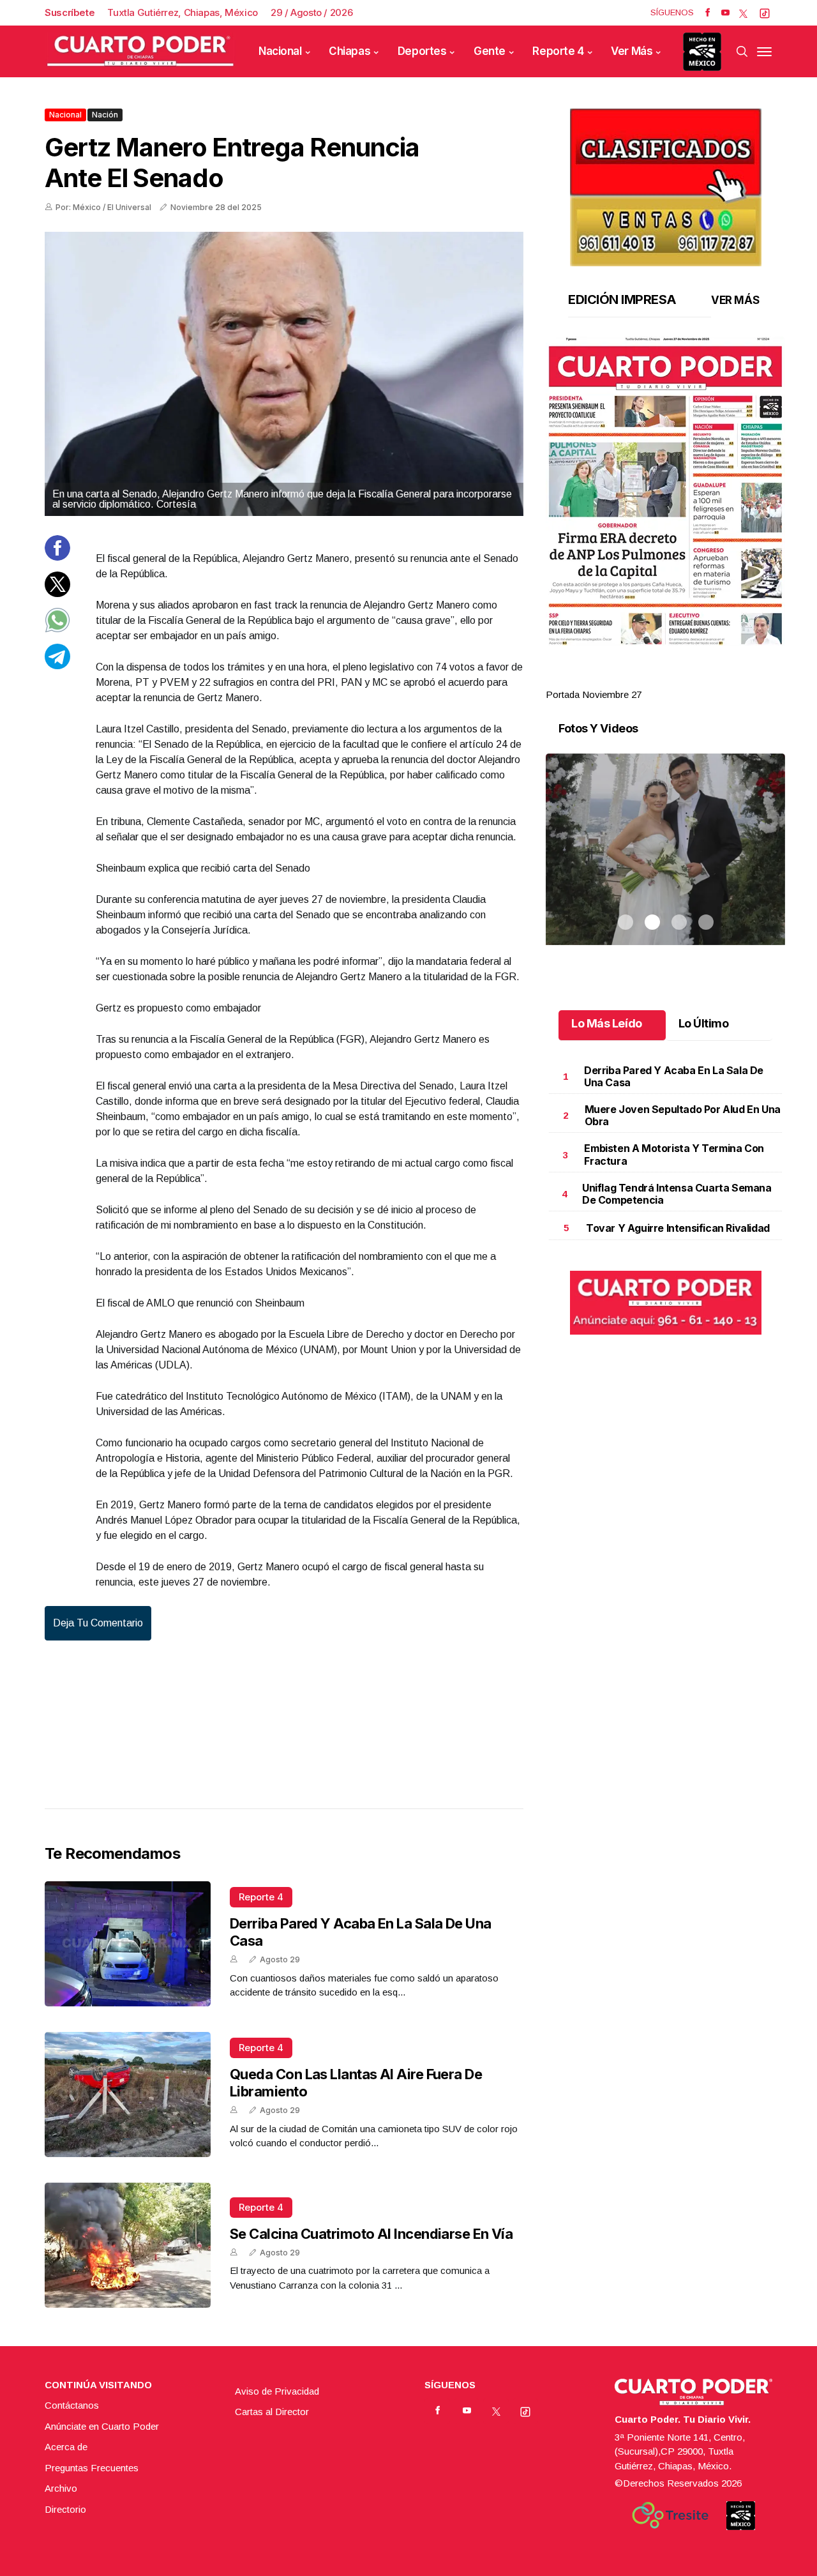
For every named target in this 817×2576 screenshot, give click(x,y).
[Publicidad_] (666, 183)
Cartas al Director (272, 2412)
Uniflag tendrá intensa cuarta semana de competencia (677, 1194)
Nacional (280, 51)
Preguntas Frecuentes (92, 2468)
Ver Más (632, 51)
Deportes (422, 51)
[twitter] (743, 13)
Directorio (65, 2509)
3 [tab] (679, 679)
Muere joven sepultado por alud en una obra (683, 1115)
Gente (490, 51)
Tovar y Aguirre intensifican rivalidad (678, 1228)
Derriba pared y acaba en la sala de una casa (674, 1076)
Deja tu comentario (98, 1623)
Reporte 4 (558, 51)
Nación (105, 115)
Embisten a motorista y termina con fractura (674, 1154)
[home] (140, 51)
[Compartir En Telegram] (57, 665)
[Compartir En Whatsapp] (57, 629)
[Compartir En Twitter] (57, 593)
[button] (665, 491)
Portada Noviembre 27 (594, 694)
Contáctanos (72, 2405)
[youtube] (725, 13)
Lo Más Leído (607, 1023)
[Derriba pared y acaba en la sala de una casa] (128, 1944)
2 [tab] (652, 679)
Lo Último (704, 1023)
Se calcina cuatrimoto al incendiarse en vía (371, 2234)
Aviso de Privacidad (277, 2391)
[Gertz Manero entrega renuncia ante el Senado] (284, 374)
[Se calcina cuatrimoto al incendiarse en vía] (128, 2245)
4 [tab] (706, 679)
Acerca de (66, 2447)
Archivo (61, 2488)
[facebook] (708, 13)
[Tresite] (670, 2515)
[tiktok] (765, 13)
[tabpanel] (665, 519)
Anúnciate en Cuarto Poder (102, 2426)
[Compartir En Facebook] (57, 557)
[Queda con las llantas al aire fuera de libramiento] (128, 2095)
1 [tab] (626, 679)
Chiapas (349, 51)
